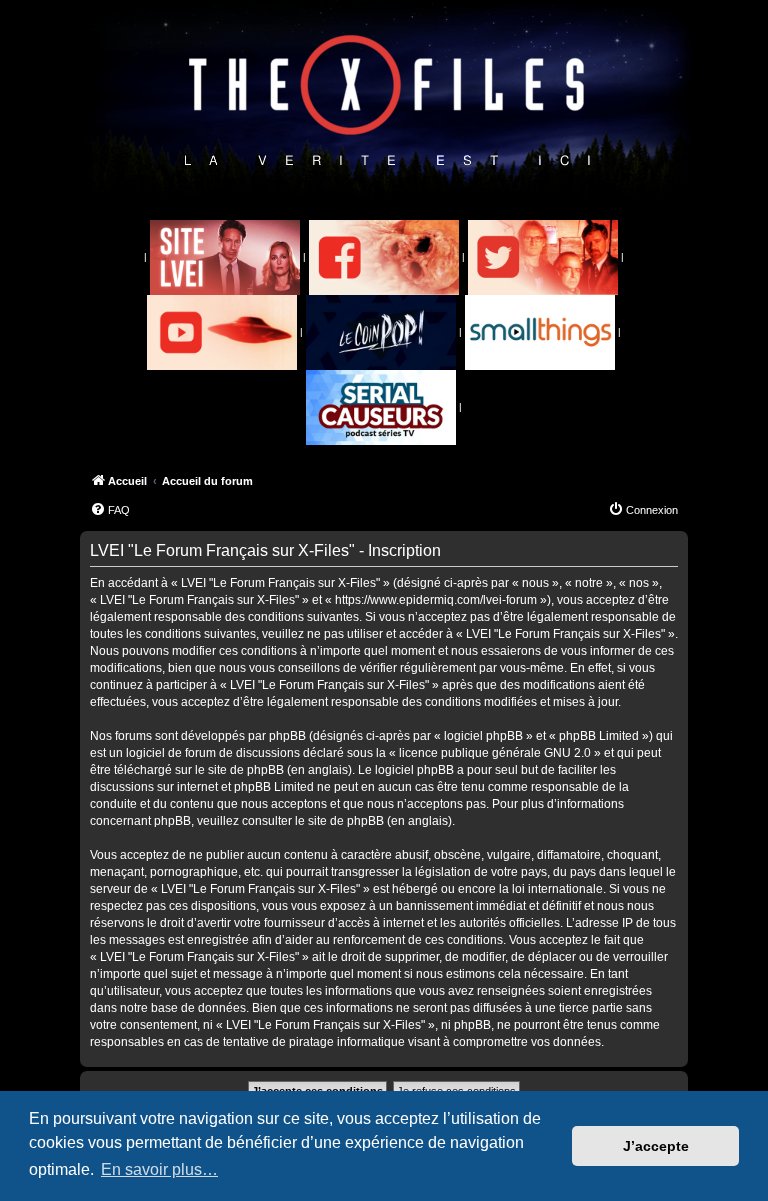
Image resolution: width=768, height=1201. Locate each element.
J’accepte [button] (656, 1146)
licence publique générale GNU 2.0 (495, 753)
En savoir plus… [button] (159, 1169)
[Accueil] (387, 101)
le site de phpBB (239, 770)
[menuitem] (110, 510)
